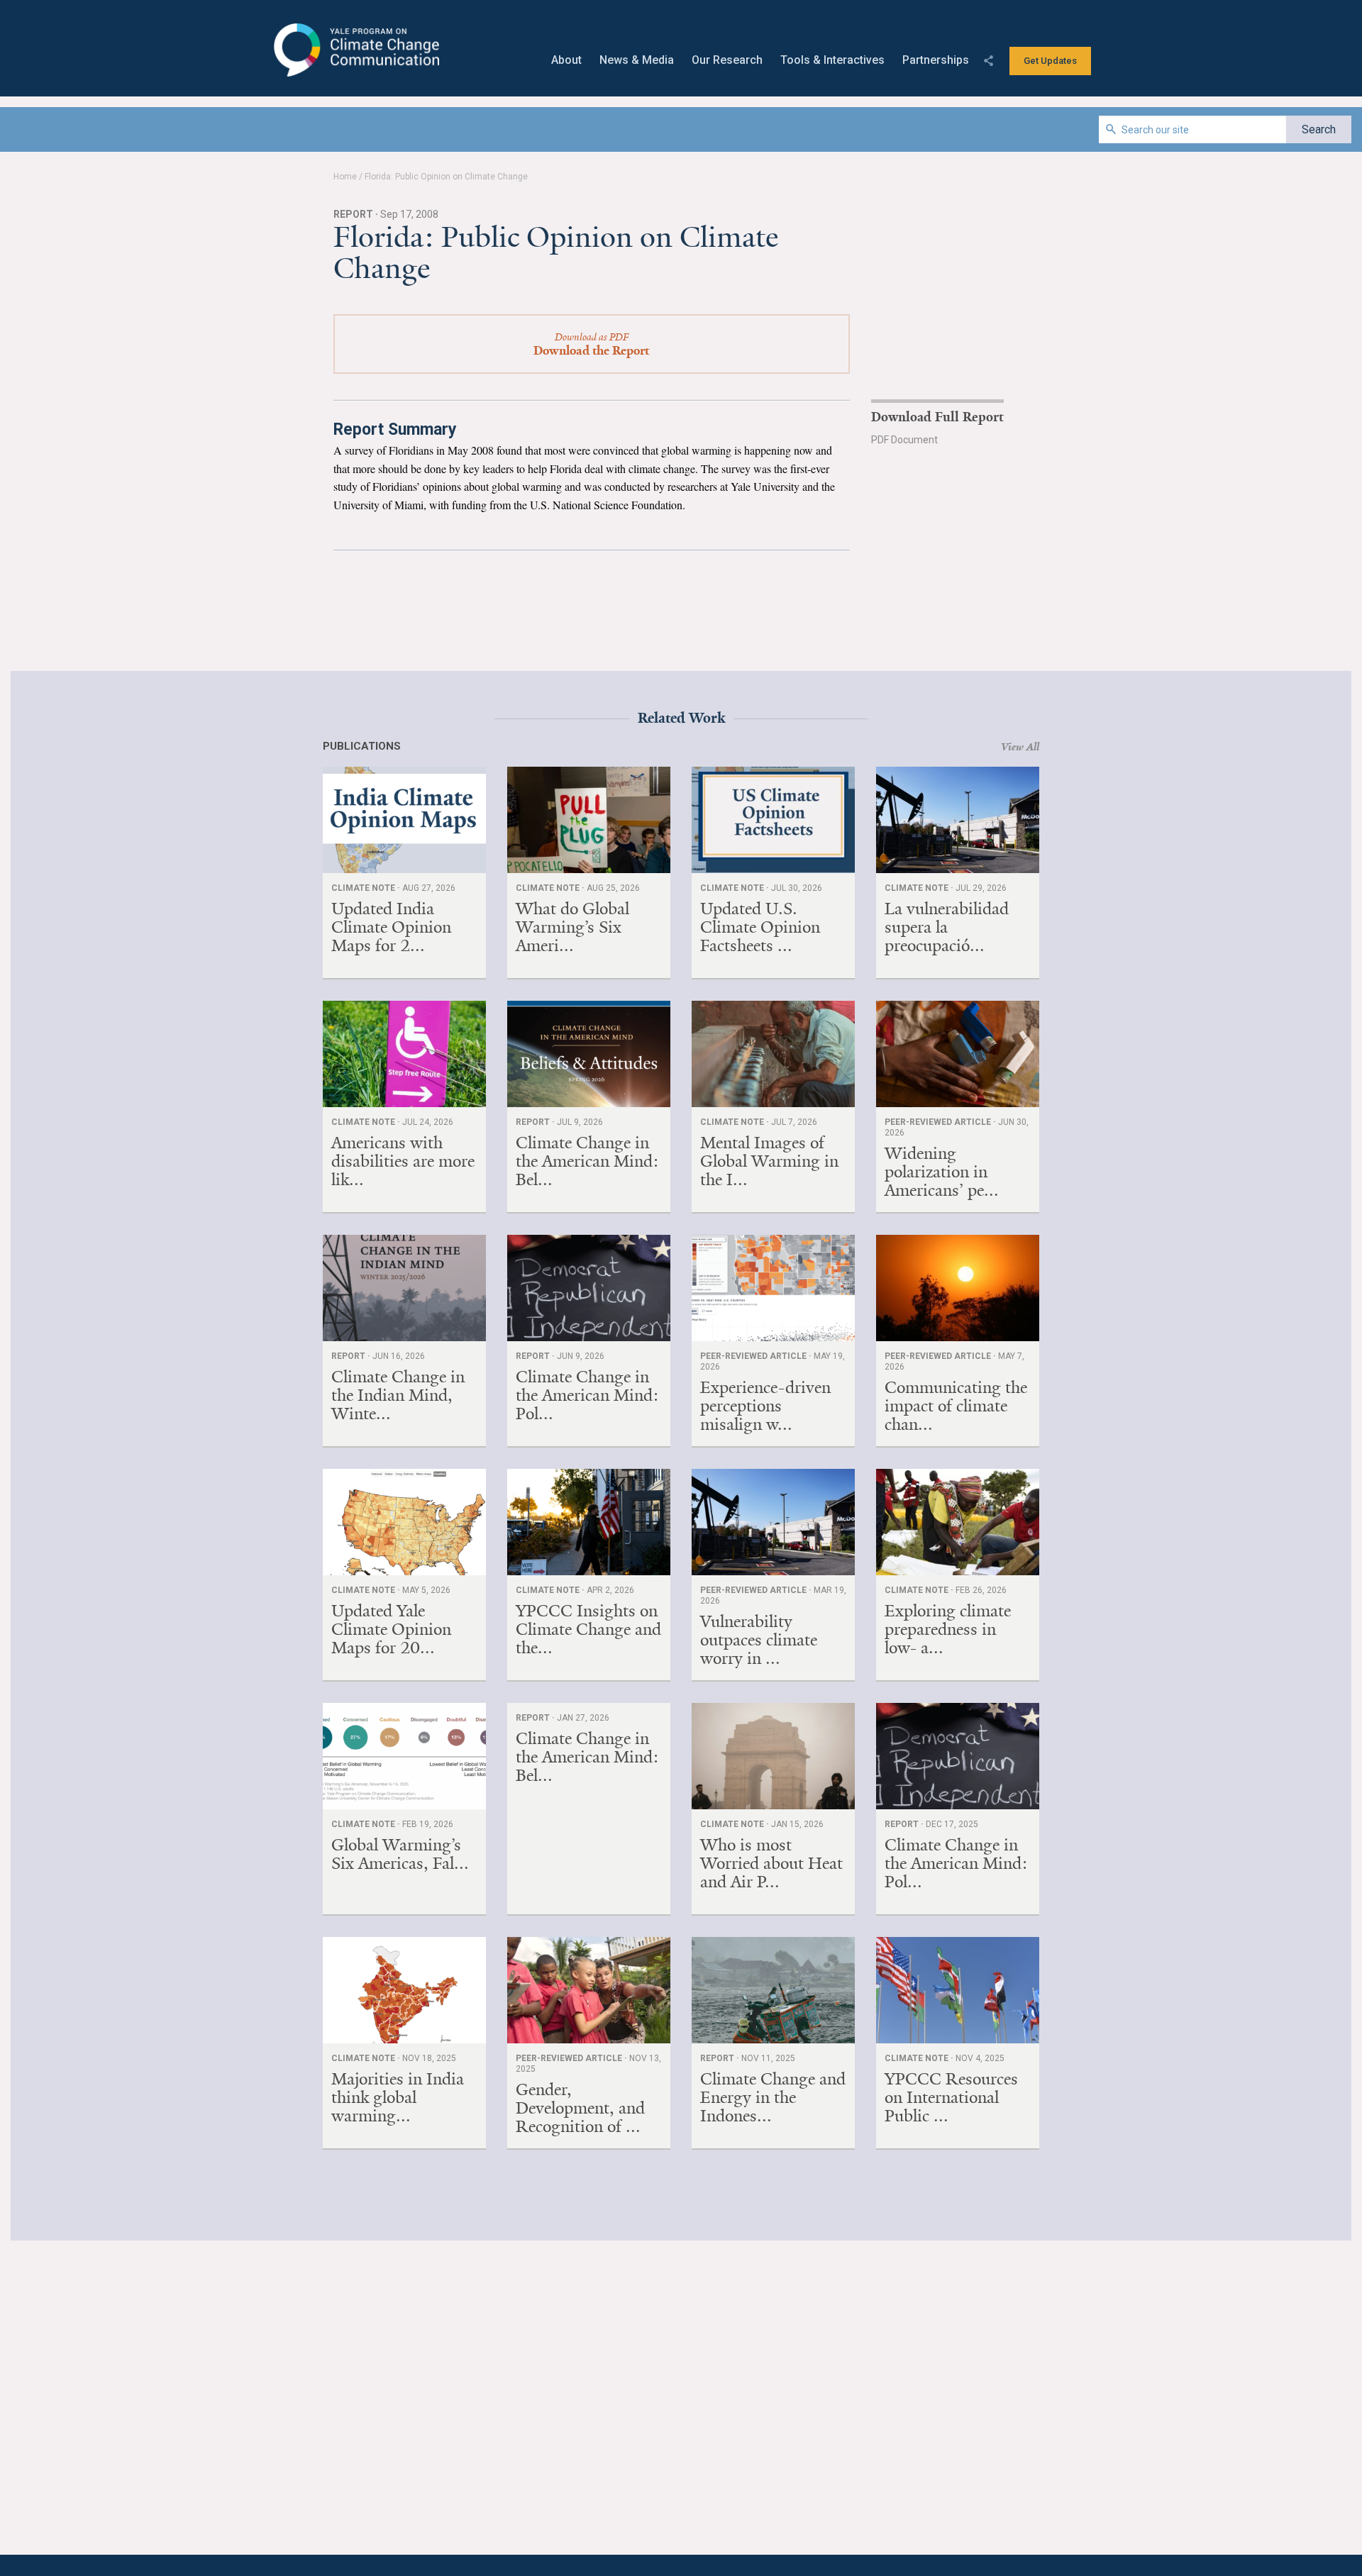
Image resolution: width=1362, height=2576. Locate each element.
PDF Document (904, 440)
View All (1020, 747)
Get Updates (1050, 61)
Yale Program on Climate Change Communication (355, 50)
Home (345, 177)
